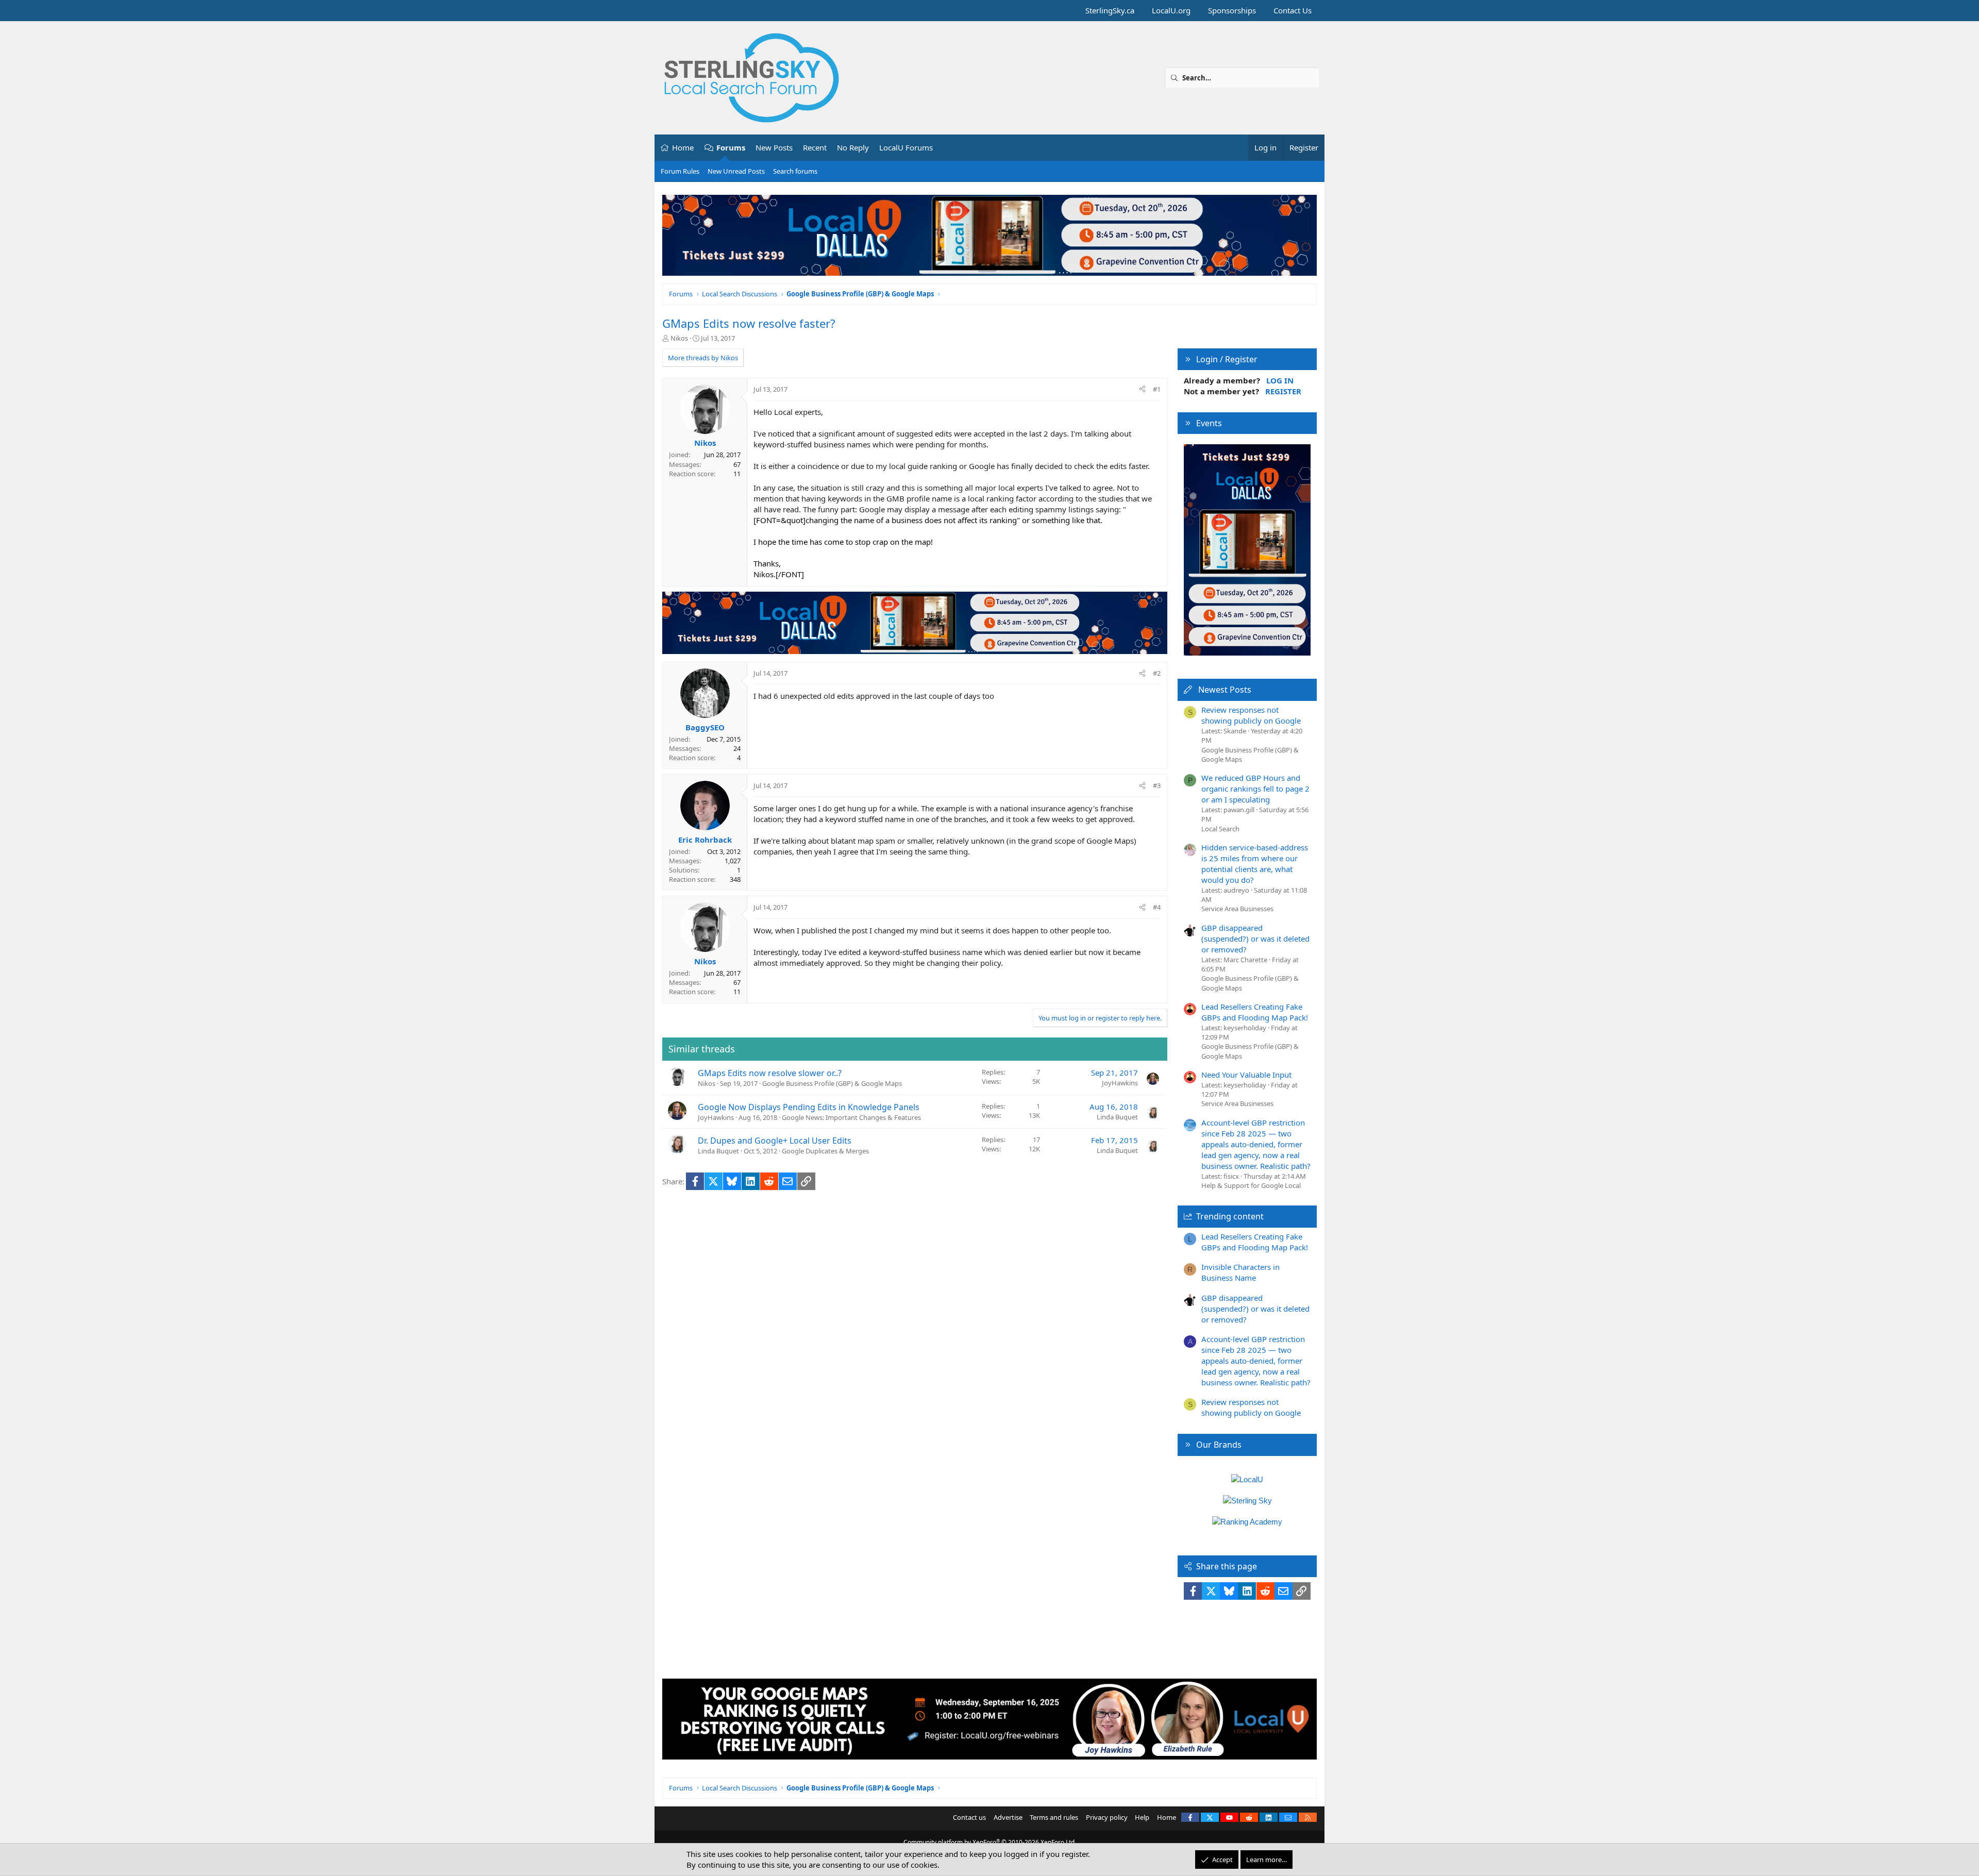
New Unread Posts (736, 171)
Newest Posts (1225, 690)
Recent (815, 147)
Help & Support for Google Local (1251, 1185)
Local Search (1220, 829)
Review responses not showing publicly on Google (1251, 715)
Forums (731, 147)
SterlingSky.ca (1110, 10)
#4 (1157, 907)
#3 (1157, 785)
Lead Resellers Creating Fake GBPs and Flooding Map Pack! (1255, 1012)
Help (1142, 1817)
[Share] (1142, 389)
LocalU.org (1171, 10)
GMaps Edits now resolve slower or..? (770, 1073)
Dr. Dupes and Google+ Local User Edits (775, 1141)
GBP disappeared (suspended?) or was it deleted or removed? (1255, 939)
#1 (1157, 389)
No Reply (853, 147)
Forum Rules (680, 171)
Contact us (969, 1817)
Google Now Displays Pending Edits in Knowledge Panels (809, 1107)
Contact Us (1293, 10)
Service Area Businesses (1237, 909)
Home (683, 147)
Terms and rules (1054, 1817)
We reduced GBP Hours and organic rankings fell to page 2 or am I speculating (1255, 789)
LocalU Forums (906, 147)
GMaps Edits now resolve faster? (749, 323)
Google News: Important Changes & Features (851, 1117)
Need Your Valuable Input (1246, 1075)
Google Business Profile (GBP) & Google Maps (832, 1083)
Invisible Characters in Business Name (1240, 1272)
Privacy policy (1107, 1817)
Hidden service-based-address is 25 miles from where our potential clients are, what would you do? (1255, 864)
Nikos (679, 338)
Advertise (1008, 1817)
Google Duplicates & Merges (825, 1151)
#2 (1157, 673)
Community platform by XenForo (990, 1842)
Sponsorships (1232, 10)
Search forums (795, 171)
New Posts (774, 147)
